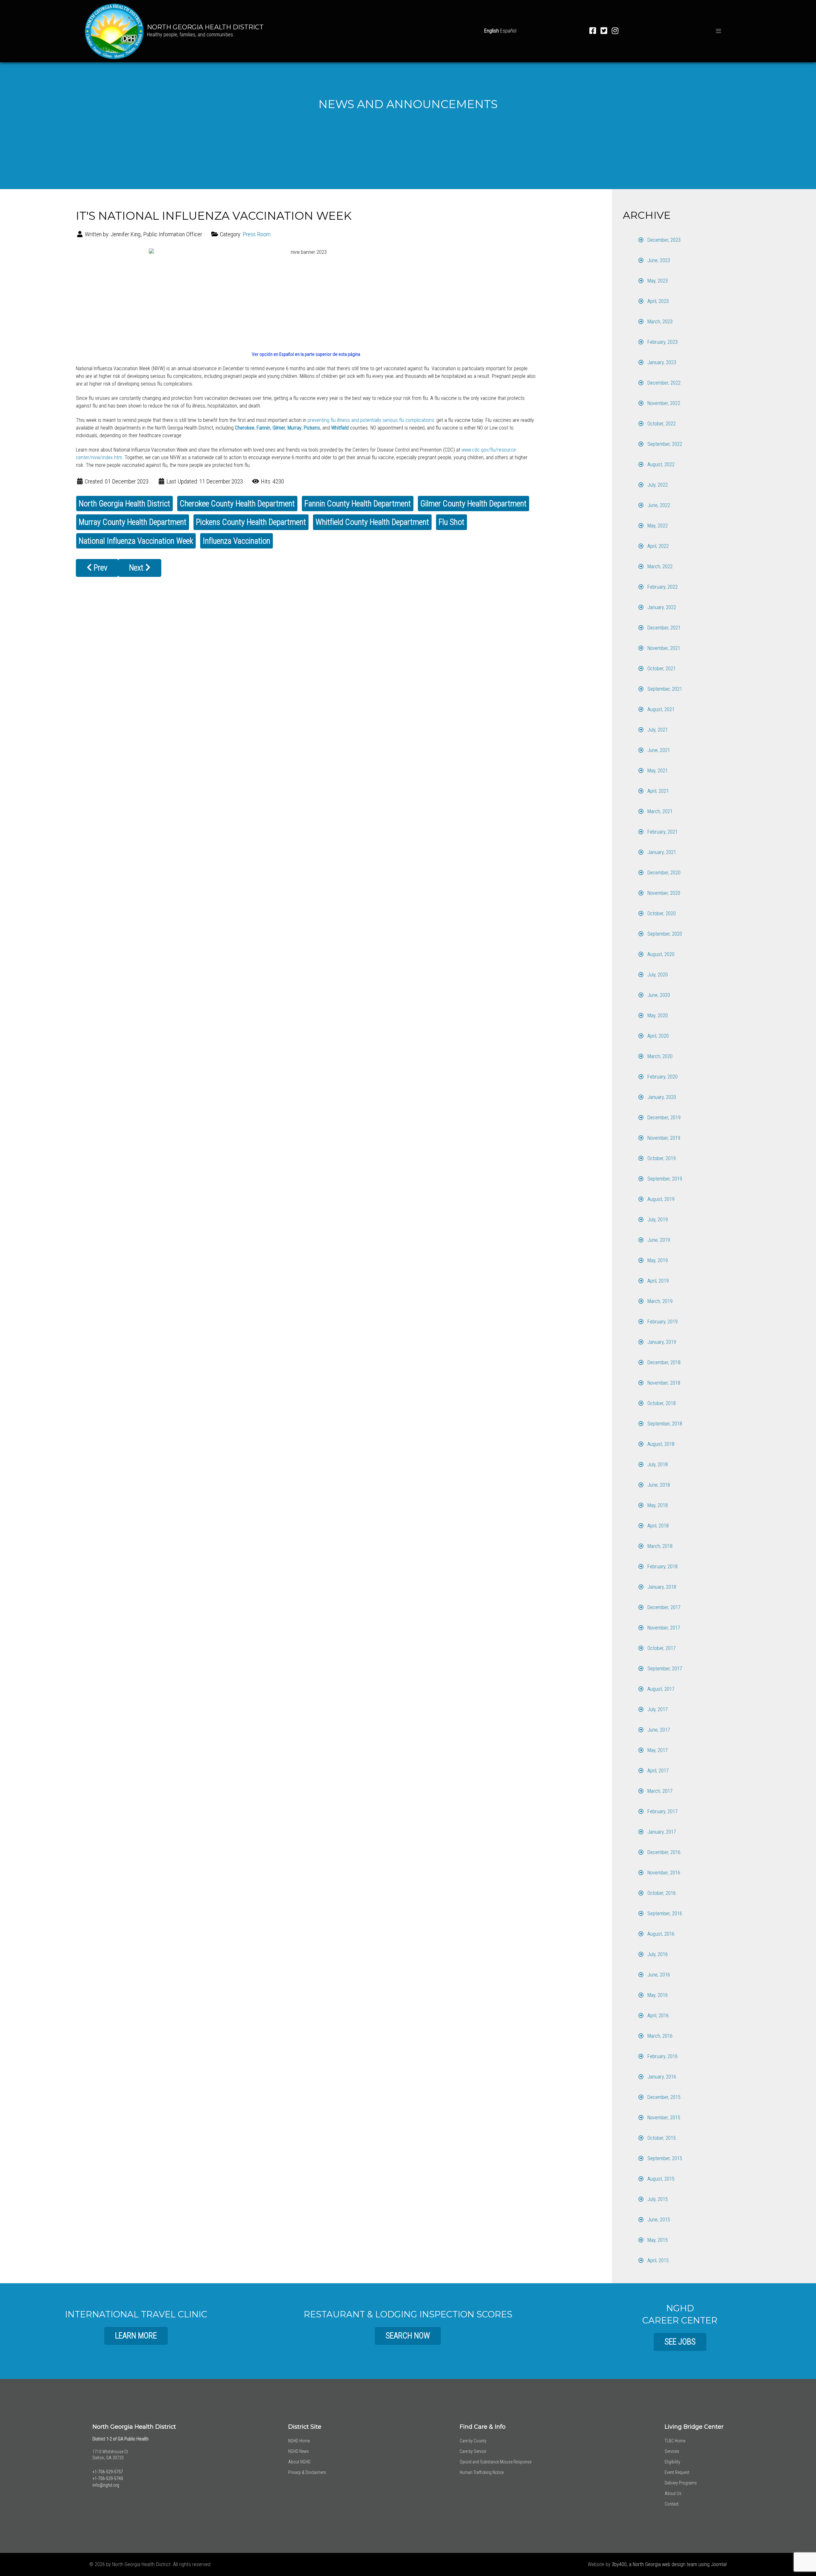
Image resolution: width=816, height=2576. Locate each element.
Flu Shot (452, 522)
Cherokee (245, 428)
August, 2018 (660, 1444)
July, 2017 (657, 1709)
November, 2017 (663, 1628)
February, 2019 (662, 1322)
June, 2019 (658, 1240)
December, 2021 (663, 628)
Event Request (677, 2472)
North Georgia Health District (124, 504)
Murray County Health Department (133, 522)
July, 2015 (657, 2199)
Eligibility (672, 2462)
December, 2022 (663, 383)
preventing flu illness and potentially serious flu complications (371, 420)
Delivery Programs (681, 2483)
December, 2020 (663, 873)
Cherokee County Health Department (237, 504)
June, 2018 (658, 1485)
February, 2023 (662, 342)
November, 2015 (663, 2118)
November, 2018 (663, 1383)
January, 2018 (661, 1587)
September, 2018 (664, 1424)
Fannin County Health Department (358, 504)
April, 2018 (657, 1526)
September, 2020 (664, 934)
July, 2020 (657, 975)
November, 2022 (663, 403)
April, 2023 (657, 301)
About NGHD (299, 2462)
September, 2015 (664, 2158)
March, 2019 (659, 1301)
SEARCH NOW (408, 2336)
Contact (672, 2504)
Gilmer (279, 428)
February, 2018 (662, 1567)
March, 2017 (659, 1791)
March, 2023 (659, 322)
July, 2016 (657, 1954)
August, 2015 (660, 2179)
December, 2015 (663, 2097)
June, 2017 (658, 1730)
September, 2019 (664, 1179)
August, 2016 (660, 1934)
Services (672, 2451)
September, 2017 (664, 1669)
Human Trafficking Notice (482, 2472)
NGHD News (299, 2451)
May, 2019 (657, 1260)
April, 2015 (657, 2260)
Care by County (473, 2441)
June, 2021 (658, 750)
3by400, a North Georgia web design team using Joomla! (669, 2564)
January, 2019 (661, 1342)
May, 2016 (657, 1995)
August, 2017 (660, 1689)
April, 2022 (657, 546)
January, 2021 (661, 852)
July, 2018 (657, 1465)
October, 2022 (661, 424)
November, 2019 (663, 1138)
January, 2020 (661, 1097)
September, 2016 (664, 1914)
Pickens (312, 428)
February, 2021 (662, 832)
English (492, 31)
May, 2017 (657, 1750)
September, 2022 (664, 444)
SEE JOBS (680, 2342)
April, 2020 (657, 1036)
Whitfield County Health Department (372, 522)
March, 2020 (659, 1056)
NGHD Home (299, 2441)
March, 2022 (659, 567)
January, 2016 (661, 2077)
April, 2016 (657, 2016)
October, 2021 (661, 669)
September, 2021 (664, 689)
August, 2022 (660, 464)
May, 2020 (657, 1016)
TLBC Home (675, 2441)
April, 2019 (657, 1281)
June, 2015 (658, 2220)
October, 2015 (661, 2138)
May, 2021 (657, 771)
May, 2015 (657, 2240)
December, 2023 (663, 240)
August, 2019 (660, 1199)
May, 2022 (657, 526)
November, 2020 (663, 893)
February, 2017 (662, 1811)
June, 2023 (658, 260)
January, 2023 (661, 362)
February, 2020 (662, 1077)
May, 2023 (657, 281)
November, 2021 (663, 648)
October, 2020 (661, 913)
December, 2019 (663, 1118)
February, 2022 (662, 587)
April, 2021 (657, 791)
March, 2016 (659, 2036)
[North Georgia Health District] (114, 30)
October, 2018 (661, 1403)
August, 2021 (660, 709)
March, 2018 (659, 1546)
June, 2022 (658, 505)
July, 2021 (657, 730)
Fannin (263, 428)
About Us (673, 2493)
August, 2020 (660, 954)
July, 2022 (657, 485)
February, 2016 (662, 2056)
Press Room (257, 234)
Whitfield (340, 428)
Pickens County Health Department (251, 522)
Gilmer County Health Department (474, 504)
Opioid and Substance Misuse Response (495, 2462)
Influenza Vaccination (237, 541)
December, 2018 (663, 1362)
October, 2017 (661, 1648)
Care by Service (473, 2451)
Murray (295, 428)
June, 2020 (658, 995)
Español (508, 31)
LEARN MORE (136, 2336)
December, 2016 (663, 1852)
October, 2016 (661, 1893)
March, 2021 (659, 811)
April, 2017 (657, 1771)
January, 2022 (661, 607)
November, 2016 (663, 1873)
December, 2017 (663, 1607)
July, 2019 (657, 1220)
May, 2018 (657, 1505)
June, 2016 (658, 1975)
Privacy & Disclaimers (307, 2472)
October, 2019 (661, 1158)
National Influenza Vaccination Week (136, 541)
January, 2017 (661, 1832)
